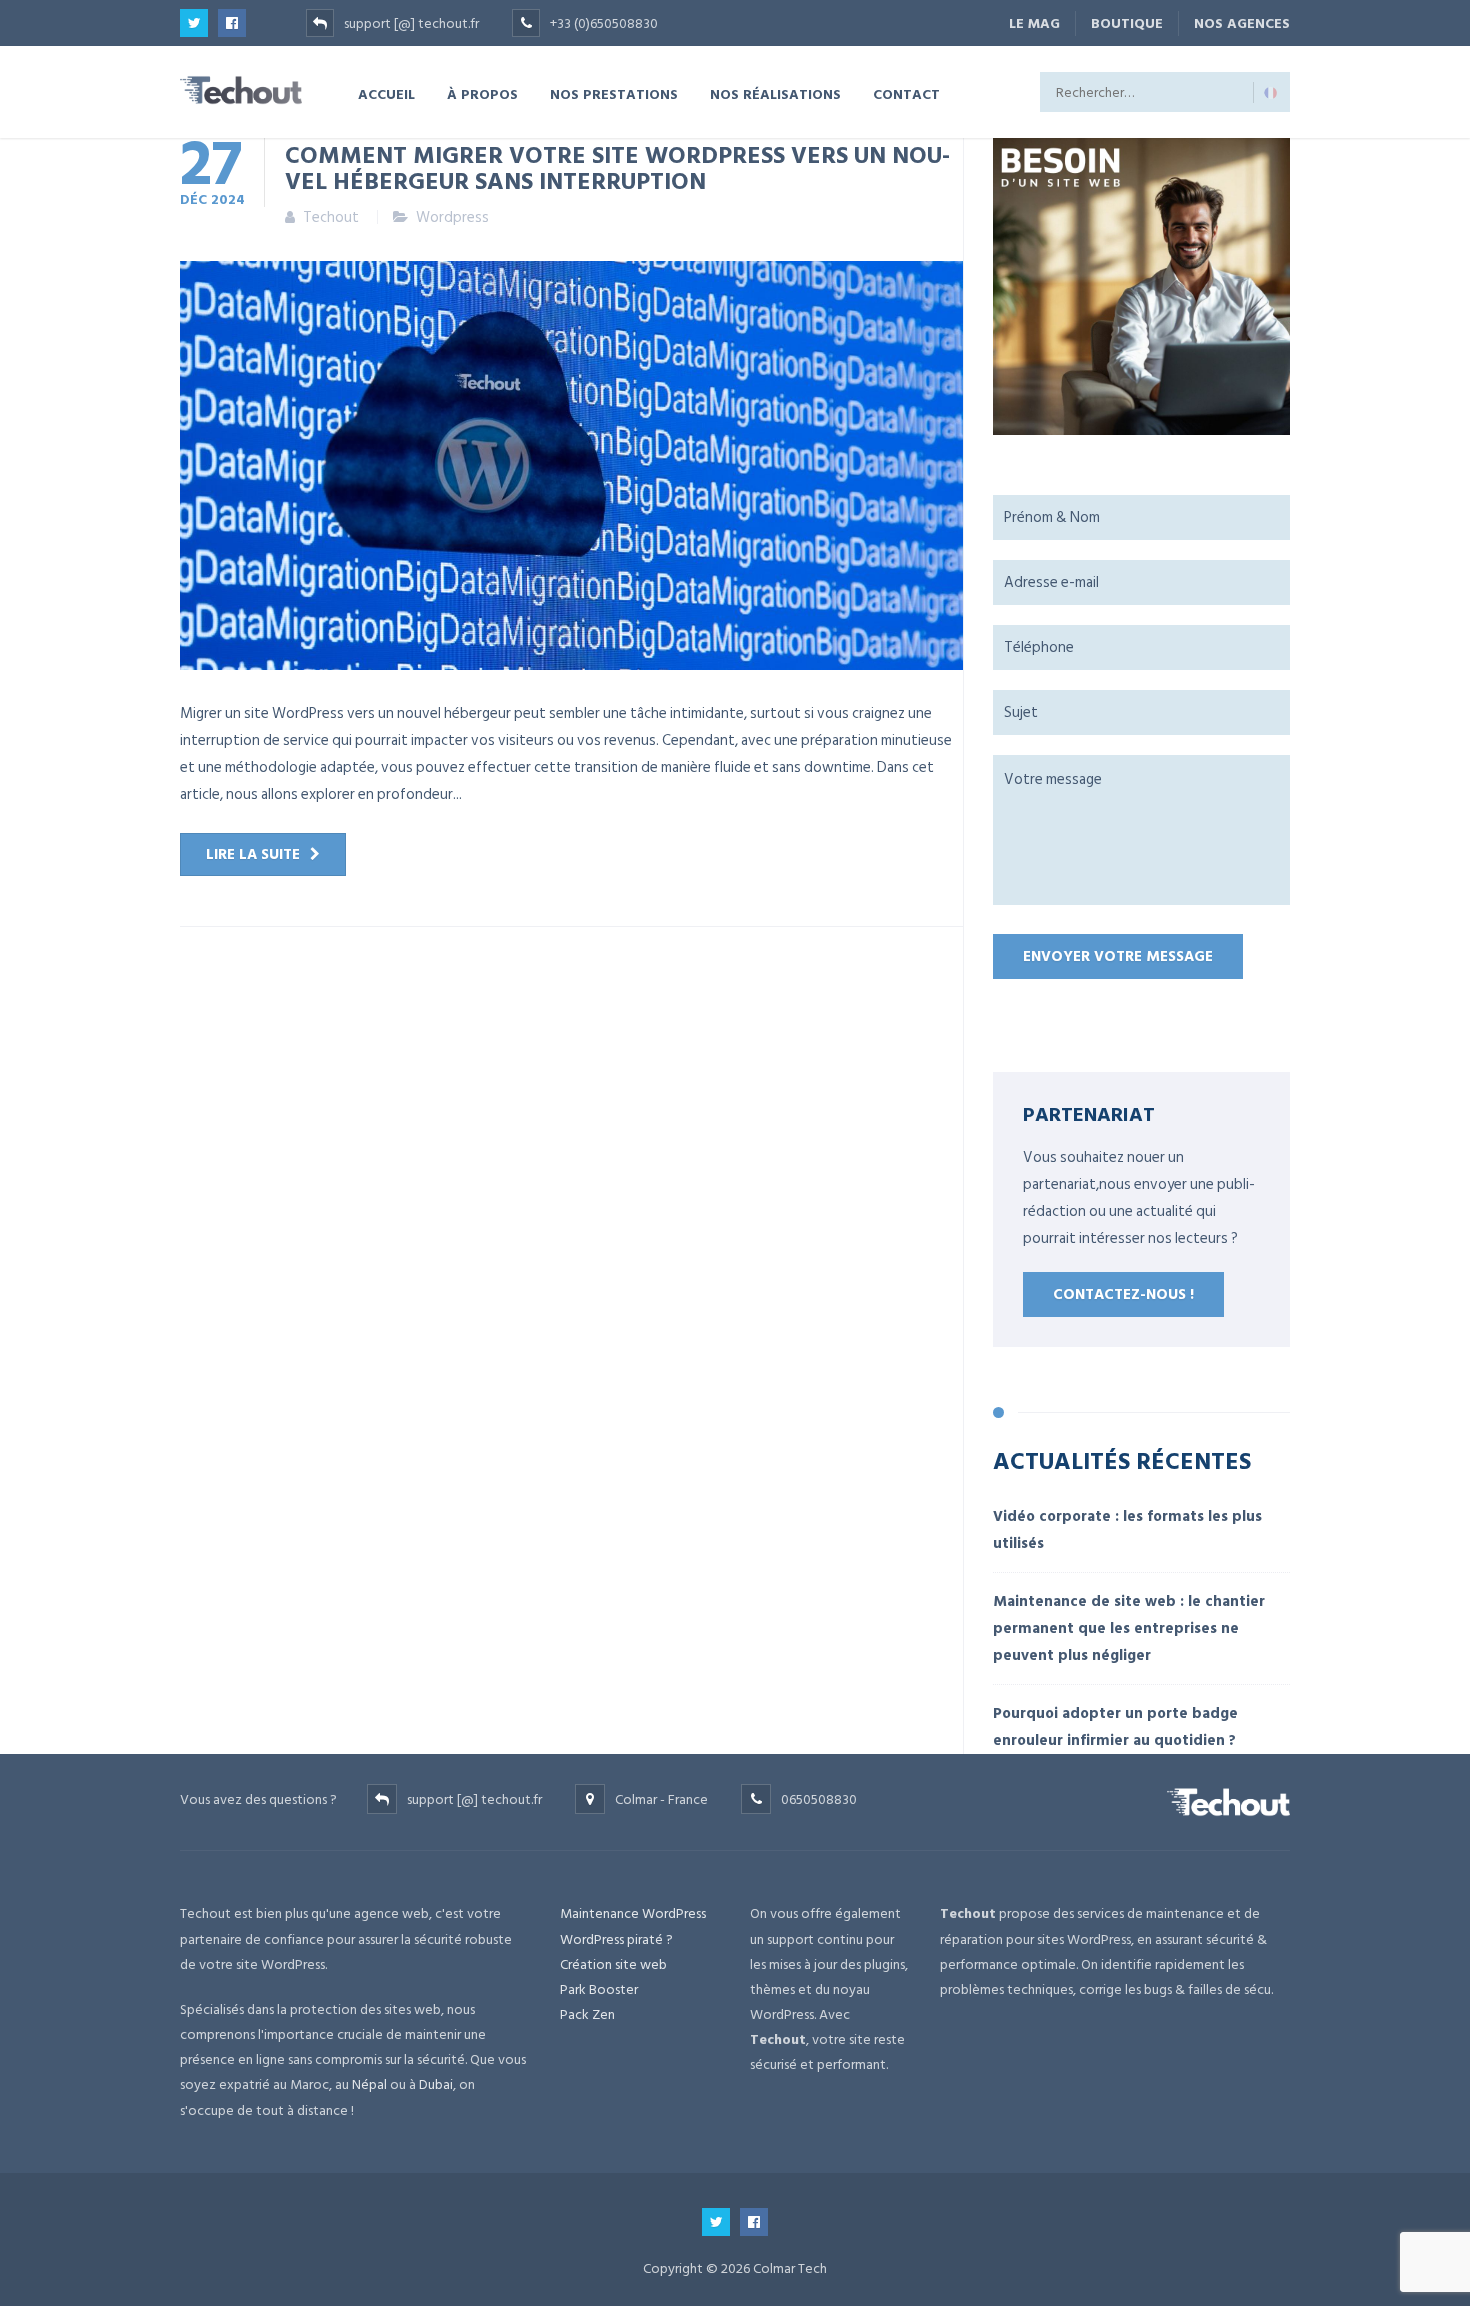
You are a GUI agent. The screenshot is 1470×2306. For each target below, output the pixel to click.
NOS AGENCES (1242, 23)
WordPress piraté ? (616, 1939)
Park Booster (599, 1989)
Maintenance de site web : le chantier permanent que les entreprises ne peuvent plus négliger (1129, 1628)
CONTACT (906, 93)
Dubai (436, 2084)
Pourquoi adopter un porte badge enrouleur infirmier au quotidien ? (1115, 1727)
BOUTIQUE (1127, 23)
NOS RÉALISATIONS (775, 93)
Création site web (613, 1964)
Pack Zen (587, 2014)
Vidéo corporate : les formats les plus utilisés (1127, 1530)
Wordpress (452, 217)
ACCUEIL (386, 93)
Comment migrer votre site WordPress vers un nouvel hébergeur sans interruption (617, 167)
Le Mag (1034, 23)
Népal (369, 2084)
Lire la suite (253, 854)
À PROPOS (482, 93)
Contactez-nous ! (1123, 1294)
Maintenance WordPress (633, 1913)
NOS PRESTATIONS (614, 93)
